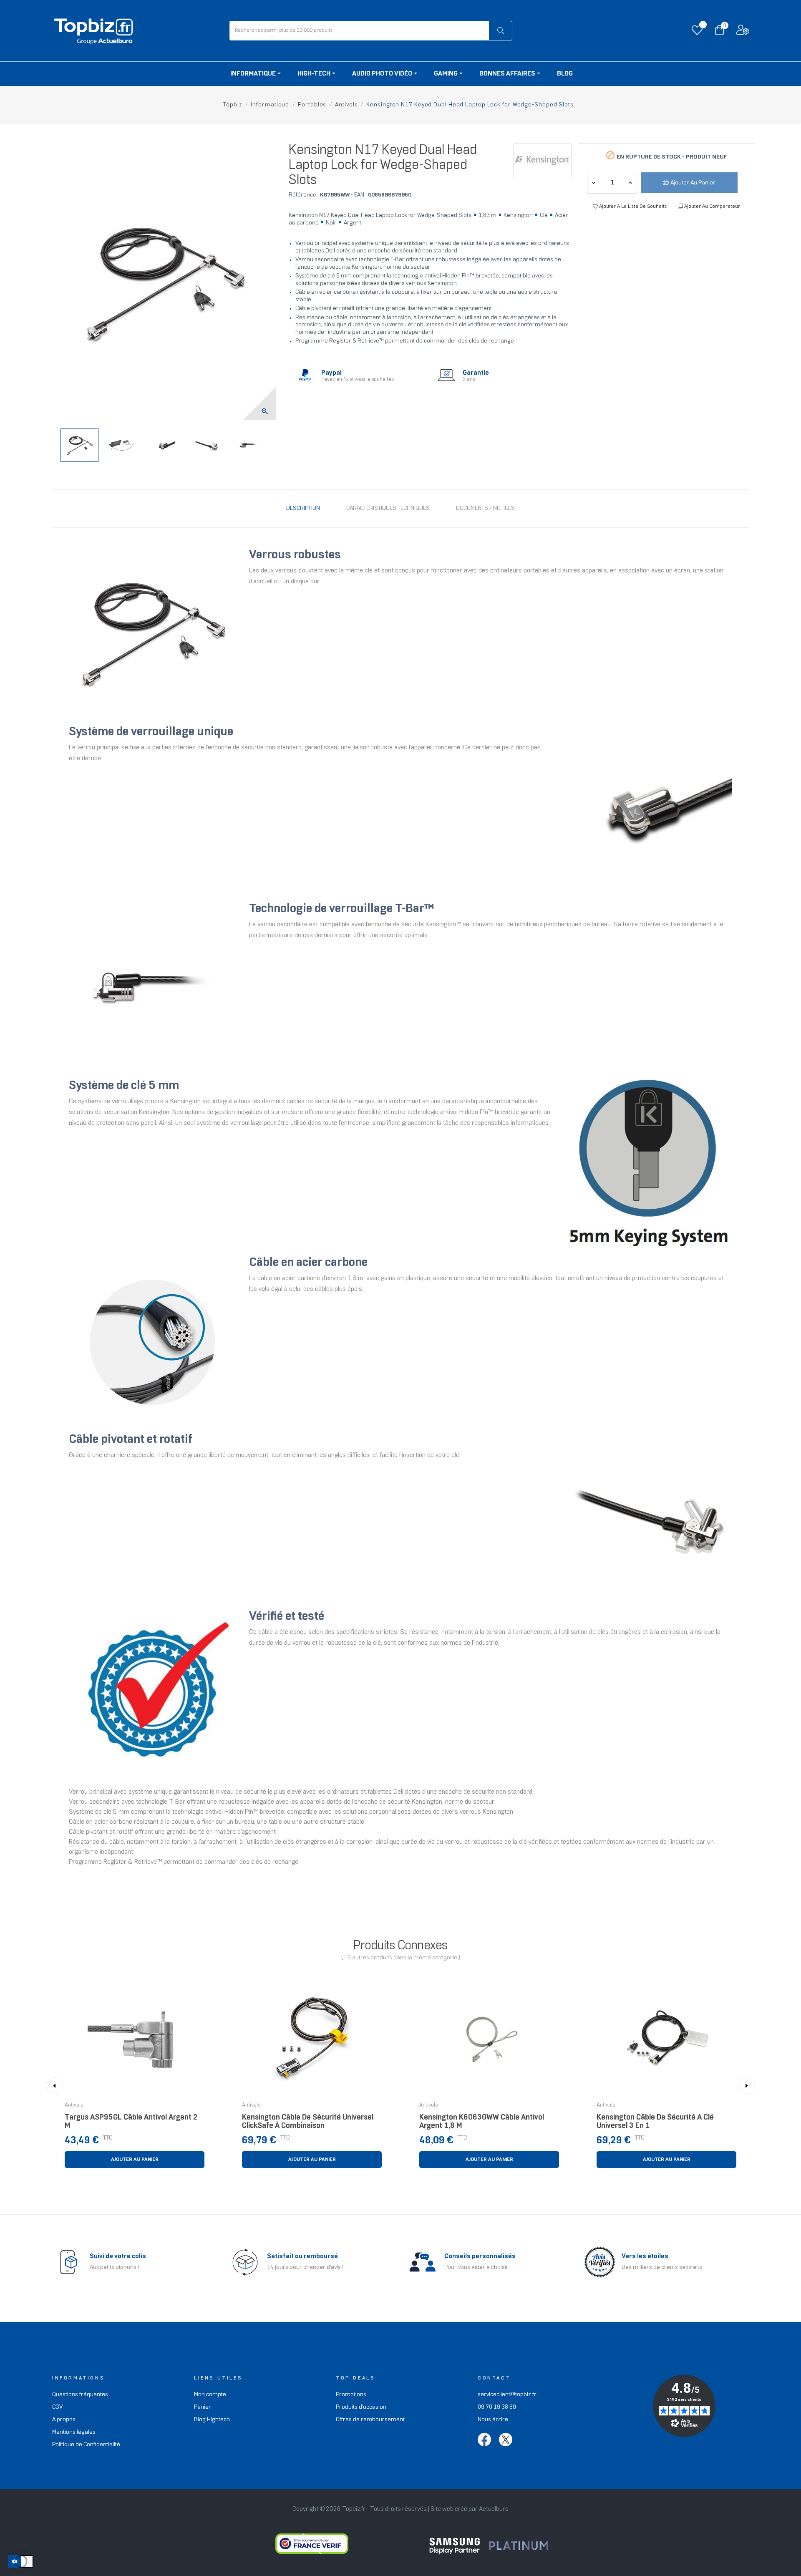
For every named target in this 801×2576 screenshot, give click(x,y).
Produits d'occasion (361, 2407)
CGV (57, 2407)
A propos (64, 2420)
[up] (594, 183)
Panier (203, 2407)
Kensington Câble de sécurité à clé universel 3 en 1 (655, 2122)
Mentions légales (74, 2432)
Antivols (74, 2105)
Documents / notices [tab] (485, 508)
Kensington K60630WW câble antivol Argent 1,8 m (482, 2122)
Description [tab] (303, 508)
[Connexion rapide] (743, 32)
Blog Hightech (212, 2420)
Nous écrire (493, 2420)
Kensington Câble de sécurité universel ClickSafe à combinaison (308, 2122)
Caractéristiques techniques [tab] (388, 508)
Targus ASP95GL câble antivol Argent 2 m (131, 2122)
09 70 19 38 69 (497, 2407)
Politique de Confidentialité (86, 2445)
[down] (630, 183)
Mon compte (210, 2395)
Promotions (351, 2395)
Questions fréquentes (80, 2395)
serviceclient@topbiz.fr (507, 2395)
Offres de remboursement (370, 2420)
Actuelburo (494, 2509)
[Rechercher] (500, 31)
